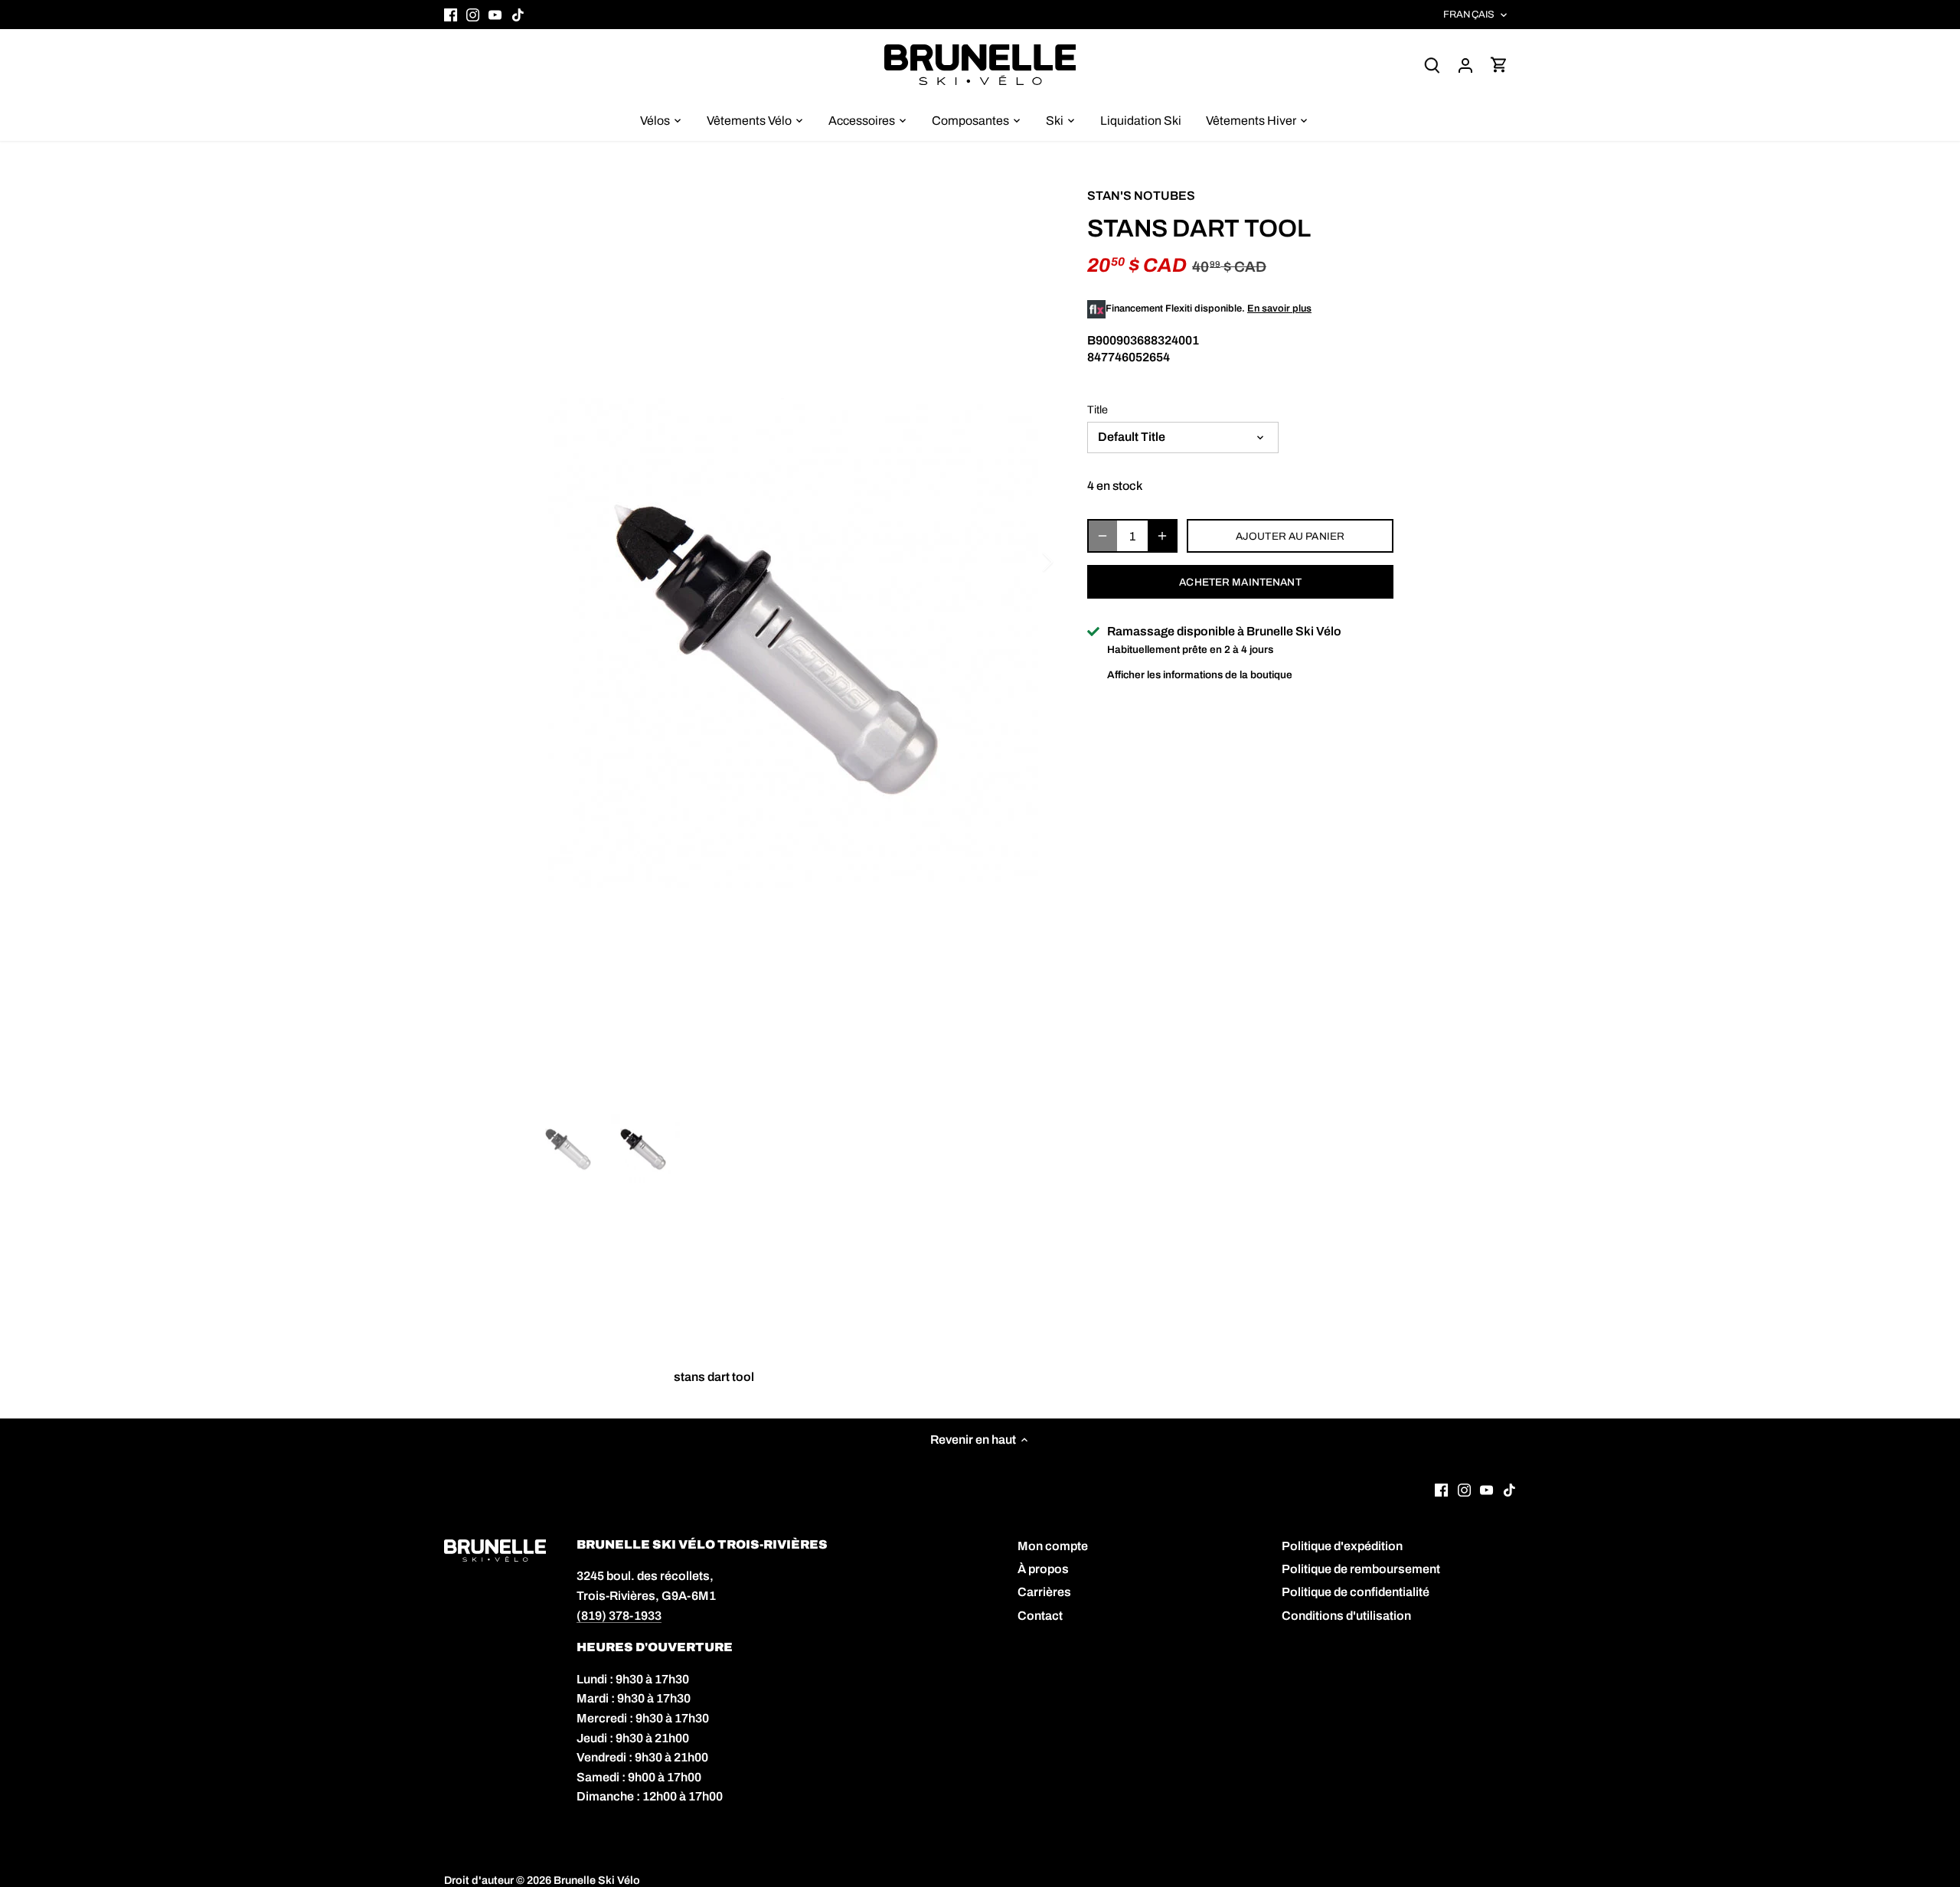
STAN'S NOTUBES (1141, 196)
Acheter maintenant (1240, 582)
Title (1098, 410)
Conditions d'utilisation (1346, 1616)
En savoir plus (1279, 309)
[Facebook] (451, 15)
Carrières (1044, 1592)
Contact (1040, 1616)
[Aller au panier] (1499, 65)
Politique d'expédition (1342, 1546)
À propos (1043, 1569)
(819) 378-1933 (619, 1616)
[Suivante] (1027, 562)
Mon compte (1053, 1546)
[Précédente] (559, 562)
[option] (793, 643)
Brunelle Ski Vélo (597, 1880)
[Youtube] (495, 15)
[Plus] (1162, 536)
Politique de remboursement (1361, 1569)
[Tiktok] (518, 15)
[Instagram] (473, 15)
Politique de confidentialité (1356, 1592)
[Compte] (1465, 65)
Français (1469, 15)
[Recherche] (1432, 65)
